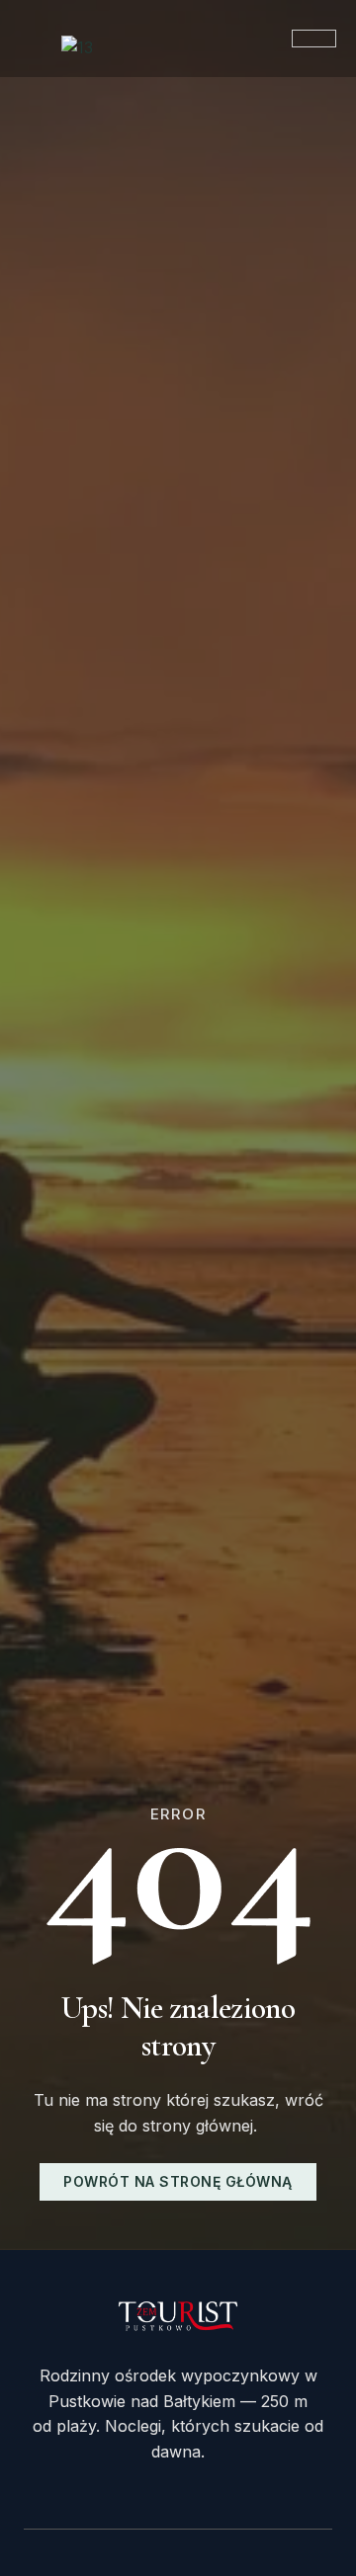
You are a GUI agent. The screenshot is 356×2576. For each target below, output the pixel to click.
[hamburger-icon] (314, 39)
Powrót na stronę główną (178, 2181)
